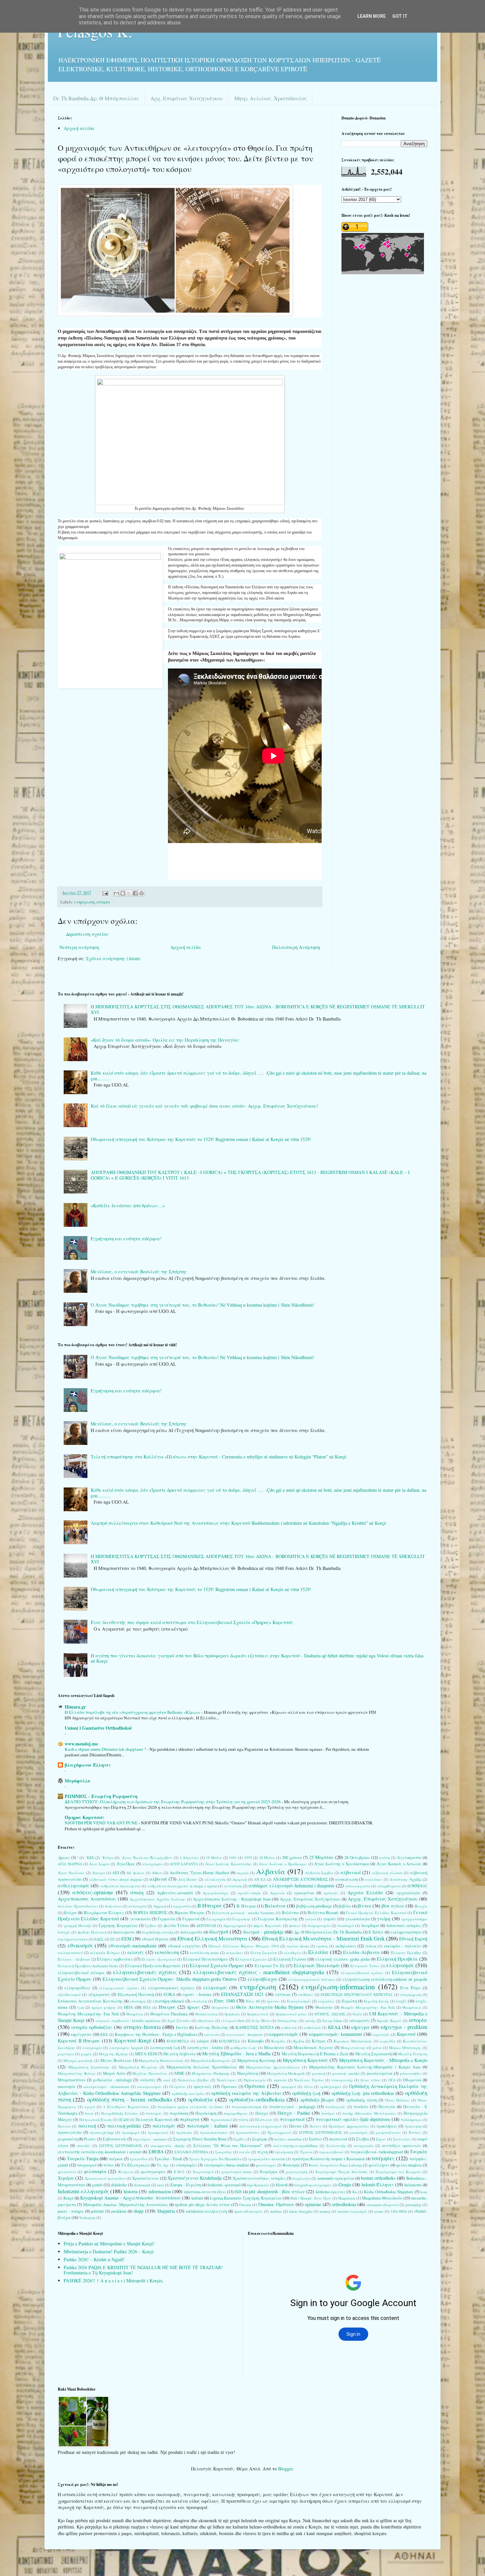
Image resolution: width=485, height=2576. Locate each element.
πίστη (243, 2119)
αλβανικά (351, 1872)
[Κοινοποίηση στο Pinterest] (142, 893)
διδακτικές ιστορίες (404, 1925)
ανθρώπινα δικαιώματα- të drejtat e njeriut (182, 1886)
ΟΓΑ (392, 2080)
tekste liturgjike (301, 2211)
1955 (248, 1858)
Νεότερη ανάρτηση (79, 947)
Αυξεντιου (113, 1906)
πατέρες (328, 2113)
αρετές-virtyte (249, 1893)
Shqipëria (166, 2211)
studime (276, 2211)
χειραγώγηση (296, 2172)
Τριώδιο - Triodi (168, 2159)
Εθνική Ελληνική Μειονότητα (212, 1938)
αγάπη (384, 1858)
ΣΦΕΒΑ (156, 2152)
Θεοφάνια (135, 2014)
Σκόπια (315, 2139)
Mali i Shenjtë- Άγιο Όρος (311, 2198)
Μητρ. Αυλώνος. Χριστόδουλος (271, 98)
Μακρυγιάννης (353, 2048)
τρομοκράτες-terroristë (267, 2159)
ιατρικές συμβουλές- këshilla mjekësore (128, 2021)
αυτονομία (137, 1906)
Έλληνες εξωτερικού (159, 1959)
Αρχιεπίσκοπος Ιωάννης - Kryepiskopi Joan (232, 1899)
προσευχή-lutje (102, 2132)
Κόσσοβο (256, 2041)
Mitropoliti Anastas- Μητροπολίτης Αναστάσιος (126, 2205)
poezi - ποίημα (71, 2211)
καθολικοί (312, 2027)
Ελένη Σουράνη (264, 1953)
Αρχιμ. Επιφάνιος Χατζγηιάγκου (310, 1899)
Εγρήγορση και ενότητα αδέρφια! (126, 1239)
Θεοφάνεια (412, 2007)
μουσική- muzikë (346, 2073)
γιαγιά (310, 1919)
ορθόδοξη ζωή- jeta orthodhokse (363, 2093)
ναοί (166, 2080)
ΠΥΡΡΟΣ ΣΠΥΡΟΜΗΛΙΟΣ (321, 2132)
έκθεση (371, 1946)
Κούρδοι (278, 2041)
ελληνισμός (400, 1965)
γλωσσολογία (358, 1919)
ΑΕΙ (116, 1873)
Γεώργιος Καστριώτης (278, 1919)
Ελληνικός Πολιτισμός (317, 1965)
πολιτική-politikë (124, 2126)
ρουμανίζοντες (388, 2132)
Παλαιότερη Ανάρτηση (296, 947)
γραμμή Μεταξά (78, 1925)
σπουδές (84, 2146)
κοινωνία (212, 2034)
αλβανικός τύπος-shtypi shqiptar (116, 1879)
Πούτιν (315, 2126)
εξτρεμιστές (99, 1994)
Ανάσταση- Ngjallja (405, 1879)
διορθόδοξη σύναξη (158, 1932)
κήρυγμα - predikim (404, 2027)
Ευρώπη (349, 2001)
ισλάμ (310, 2021)
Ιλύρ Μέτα (261, 2021)
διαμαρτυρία (319, 1925)
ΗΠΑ (129, 2007)
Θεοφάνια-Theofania (169, 2014)
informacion (160, 2191)
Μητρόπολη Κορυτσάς (306, 2060)
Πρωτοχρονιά (279, 2132)
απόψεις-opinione (93, 1892)
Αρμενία (277, 1893)
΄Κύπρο (108, 1858)
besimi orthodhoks (378, 2178)
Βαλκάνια (275, 1906)
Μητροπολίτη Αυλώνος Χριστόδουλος (202, 2067)
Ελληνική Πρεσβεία (397, 1959)
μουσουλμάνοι (380, 2073)
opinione (313, 2204)
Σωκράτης (224, 2152)
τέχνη (262, 2152)
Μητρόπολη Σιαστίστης (89, 2067)
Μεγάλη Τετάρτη (413, 2054)
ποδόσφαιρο (411, 2119)
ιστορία (103, 902)
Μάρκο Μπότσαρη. (405, 2048)
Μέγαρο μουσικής (78, 2060)
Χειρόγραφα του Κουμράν (398, 2172)
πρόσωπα (184, 2132)
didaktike (119, 2185)
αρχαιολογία (408, 1893)
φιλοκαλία (67, 2172)
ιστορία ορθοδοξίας (92, 2027)
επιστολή (199, 2001)
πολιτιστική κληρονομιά (260, 2126)
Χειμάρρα (269, 2172)
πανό (89, 2113)
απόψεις (417, 1885)
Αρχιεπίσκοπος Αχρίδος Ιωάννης (158, 1899)
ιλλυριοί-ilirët (233, 2021)
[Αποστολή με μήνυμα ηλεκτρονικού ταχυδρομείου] (116, 893)
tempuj (325, 2211)
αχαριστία (182, 1906)
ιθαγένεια (206, 2021)
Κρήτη (299, 2041)
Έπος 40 (253, 2001)
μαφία (86, 2054)
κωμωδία (388, 2041)
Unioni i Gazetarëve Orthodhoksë (98, 1728)
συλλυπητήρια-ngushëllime (295, 2146)
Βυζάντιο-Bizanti (323, 1913)
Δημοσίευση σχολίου (87, 934)
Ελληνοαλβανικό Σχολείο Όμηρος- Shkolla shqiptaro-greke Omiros (170, 1979)
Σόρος (381, 2139)
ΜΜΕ (179, 2073)
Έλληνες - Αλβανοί (74, 1959)
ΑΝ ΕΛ (260, 1879)
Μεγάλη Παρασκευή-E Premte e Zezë (315, 2054)
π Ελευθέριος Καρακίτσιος (126, 2107)
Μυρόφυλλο (77, 1781)
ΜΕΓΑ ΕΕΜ (146, 2054)
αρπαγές (331, 1893)
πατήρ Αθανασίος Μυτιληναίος (369, 2113)
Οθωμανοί (412, 2080)
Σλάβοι (363, 2139)
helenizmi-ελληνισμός (83, 2191)
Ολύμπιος (178, 2087)
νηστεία (280, 2080)
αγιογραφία (152, 1864)
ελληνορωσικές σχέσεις (119, 1988)
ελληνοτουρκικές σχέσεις (171, 1988)
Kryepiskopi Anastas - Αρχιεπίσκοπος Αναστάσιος (130, 2198)
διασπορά (346, 1925)
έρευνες (273, 2001)
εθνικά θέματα (155, 1939)
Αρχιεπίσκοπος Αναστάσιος (87, 1899)
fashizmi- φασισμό (224, 2185)
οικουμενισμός (149, 2087)
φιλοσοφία (95, 2171)
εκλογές (136, 1952)
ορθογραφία (331, 2087)
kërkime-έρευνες (331, 2192)
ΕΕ (113, 1939)
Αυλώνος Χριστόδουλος (78, 1906)
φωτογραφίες (153, 2172)
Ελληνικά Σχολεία (251, 1959)
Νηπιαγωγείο (255, 2080)
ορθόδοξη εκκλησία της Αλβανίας (246, 2093)
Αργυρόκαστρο (215, 1893)
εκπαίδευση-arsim (204, 1953)
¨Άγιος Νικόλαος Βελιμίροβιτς (147, 1858)
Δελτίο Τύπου (176, 1925)
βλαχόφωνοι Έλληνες (88, 1765)
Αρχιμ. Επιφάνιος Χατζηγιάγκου (383, 1899)
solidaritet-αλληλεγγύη (206, 2211)
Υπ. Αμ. (163, 2165)
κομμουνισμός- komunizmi (336, 2034)
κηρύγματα (81, 2034)
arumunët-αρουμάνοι (336, 2178)
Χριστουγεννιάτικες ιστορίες (259, 2178)
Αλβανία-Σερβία (319, 1873)
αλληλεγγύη (215, 1879)
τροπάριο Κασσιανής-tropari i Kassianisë (328, 2159)
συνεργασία (364, 2146)
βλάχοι (70, 1913)
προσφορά (131, 2132)
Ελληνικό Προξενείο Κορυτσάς (153, 1966)
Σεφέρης (260, 2139)
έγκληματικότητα (73, 1939)
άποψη (137, 1892)
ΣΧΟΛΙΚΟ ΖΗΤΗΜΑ (191, 2152)
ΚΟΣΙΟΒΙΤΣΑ (178, 2041)
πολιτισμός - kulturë (207, 2126)
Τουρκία (419, 2152)
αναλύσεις (374, 1879)
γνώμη (384, 1919)
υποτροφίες (186, 2165)
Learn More (372, 16)
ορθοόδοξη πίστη (361, 2100)
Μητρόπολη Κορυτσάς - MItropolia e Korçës (383, 2060)
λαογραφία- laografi (126, 2048)
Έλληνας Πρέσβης (406, 1953)
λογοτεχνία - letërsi (205, 2048)
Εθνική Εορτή (413, 1939)
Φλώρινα (126, 2172)
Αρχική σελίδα (79, 128)
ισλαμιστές (359, 2021)
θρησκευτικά (258, 2014)
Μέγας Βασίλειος (116, 2060)
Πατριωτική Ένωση (95, 2119)
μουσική (319, 2073)
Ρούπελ (415, 2132)
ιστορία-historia (142, 2027)
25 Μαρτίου (322, 1857)
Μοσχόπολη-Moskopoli (286, 2073)
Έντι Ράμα (410, 1988)
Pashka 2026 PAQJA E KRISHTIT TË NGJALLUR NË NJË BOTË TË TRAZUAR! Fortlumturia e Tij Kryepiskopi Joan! (143, 2270)
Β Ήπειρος (210, 1905)
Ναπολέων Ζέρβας (194, 2080)
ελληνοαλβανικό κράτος (362, 1973)
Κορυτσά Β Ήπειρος (79, 2041)
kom (424, 2192)
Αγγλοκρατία (409, 1858)
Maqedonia (347, 2198)
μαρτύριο (66, 2054)
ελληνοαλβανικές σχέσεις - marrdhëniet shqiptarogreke (259, 1972)
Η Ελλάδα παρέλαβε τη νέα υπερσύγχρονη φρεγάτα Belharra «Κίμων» (133, 1712)
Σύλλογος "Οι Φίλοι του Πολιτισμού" (228, 2146)
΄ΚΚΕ (90, 1858)
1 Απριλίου (190, 1858)
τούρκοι (116, 2159)
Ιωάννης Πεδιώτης (212, 2027)
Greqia (345, 2185)
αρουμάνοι (304, 1893)
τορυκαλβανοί (331, 2152)
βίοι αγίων (393, 1906)
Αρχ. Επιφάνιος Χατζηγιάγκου (187, 98)
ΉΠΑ (147, 2007)
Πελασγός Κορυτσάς (154, 2119)
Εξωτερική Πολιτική (136, 1994)
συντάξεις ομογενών (401, 2146)
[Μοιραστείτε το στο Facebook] (135, 893)
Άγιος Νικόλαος (71, 1873)
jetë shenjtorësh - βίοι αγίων (277, 2191)
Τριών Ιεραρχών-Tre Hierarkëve (215, 2159)
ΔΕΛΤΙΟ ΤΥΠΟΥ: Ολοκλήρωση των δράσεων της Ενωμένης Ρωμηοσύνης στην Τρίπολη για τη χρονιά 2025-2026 (173, 1802)
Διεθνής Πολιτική (92, 1932)
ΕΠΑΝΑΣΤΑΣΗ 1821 (242, 1994)
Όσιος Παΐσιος (397, 2100)
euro (161, 2185)
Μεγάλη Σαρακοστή (373, 2054)
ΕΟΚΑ (169, 1994)
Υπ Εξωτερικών (135, 2165)
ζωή (81, 2007)
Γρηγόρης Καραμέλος (118, 1925)
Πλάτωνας (264, 2119)
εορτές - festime (197, 1994)
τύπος (109, 2165)
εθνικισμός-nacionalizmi (132, 1946)
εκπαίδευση (167, 1952)
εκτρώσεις (235, 1953)
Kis (355, 2192)
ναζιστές (147, 2080)
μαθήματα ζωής (243, 2048)
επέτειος (283, 1994)
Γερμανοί (191, 1919)
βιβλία (345, 1906)
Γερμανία (167, 1919)
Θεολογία (324, 2007)
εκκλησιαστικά (70, 1953)
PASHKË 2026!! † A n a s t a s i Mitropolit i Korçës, (114, 2281)
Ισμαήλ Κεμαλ (389, 2021)
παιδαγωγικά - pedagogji (292, 2107)
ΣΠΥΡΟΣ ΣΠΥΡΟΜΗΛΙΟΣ (121, 2146)
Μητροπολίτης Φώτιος (77, 2073)
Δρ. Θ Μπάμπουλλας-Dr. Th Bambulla (328, 1932)
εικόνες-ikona (298, 1946)
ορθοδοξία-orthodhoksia (257, 2099)
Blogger (285, 2469)
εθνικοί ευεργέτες (184, 1946)
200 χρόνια (292, 1858)
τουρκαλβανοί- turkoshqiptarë (377, 2152)
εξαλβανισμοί (69, 1994)
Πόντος (295, 2126)
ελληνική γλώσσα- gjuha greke (343, 1959)
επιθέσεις (306, 1994)
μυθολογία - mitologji (113, 2080)
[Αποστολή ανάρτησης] (105, 893)
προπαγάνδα (70, 2132)
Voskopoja (87, 2217)
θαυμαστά (220, 2007)
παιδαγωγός (336, 2107)
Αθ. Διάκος (135, 1873)
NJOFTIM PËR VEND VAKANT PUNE (102, 1823)
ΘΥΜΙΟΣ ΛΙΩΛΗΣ (330, 2014)
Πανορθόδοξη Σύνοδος (120, 2113)
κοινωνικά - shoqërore (245, 2034)
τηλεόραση (284, 2152)
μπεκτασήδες (411, 2073)
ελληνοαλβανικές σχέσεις (145, 1972)
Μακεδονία (274, 2048)
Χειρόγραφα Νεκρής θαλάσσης (341, 2172)
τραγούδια (139, 2159)
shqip (139, 2211)
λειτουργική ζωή (165, 2048)
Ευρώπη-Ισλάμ (376, 2001)
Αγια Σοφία (99, 1864)
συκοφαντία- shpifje (168, 2146)
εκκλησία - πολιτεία (403, 1946)
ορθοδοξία (201, 2099)
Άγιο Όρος (126, 1864)
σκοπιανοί (338, 2139)
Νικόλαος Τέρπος (309, 2080)
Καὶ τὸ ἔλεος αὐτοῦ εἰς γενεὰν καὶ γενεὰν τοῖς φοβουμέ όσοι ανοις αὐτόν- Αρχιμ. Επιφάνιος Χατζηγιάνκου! (205, 1106)
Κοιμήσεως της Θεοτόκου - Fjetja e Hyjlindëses (156, 2034)
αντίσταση (233, 1886)
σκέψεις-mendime (288, 2139)
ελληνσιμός (215, 1988)
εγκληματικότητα (406, 1932)
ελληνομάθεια (77, 1988)
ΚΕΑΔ (334, 2027)
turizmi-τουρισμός (352, 2211)
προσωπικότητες (214, 2132)
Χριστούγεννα (145, 2178)
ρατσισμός (359, 2132)
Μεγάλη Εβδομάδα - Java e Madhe (237, 2054)
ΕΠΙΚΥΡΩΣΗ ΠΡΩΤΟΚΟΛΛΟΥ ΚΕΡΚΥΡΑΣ (357, 1994)
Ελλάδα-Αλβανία (361, 1952)
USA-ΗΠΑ (399, 2211)
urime (379, 2211)
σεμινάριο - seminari (150, 2139)
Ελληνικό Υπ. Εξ (270, 1966)
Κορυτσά (406, 2034)
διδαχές (64, 1932)
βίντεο (364, 1906)
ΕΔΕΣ (99, 1939)
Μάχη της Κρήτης (113, 2054)
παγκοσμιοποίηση (246, 2107)
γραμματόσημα (414, 1919)
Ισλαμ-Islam (332, 2021)
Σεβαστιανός (114, 2139)
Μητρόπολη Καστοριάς (210, 2060)
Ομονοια (229, 2087)
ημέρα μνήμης (104, 2007)
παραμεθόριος (236, 2113)
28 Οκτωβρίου (357, 1858)
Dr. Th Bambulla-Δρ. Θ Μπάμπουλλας (96, 98)
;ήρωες (64, 1858)
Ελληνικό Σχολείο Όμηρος (217, 1965)
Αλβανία (271, 1871)
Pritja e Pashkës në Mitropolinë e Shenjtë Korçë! (109, 2244)
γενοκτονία (140, 1919)
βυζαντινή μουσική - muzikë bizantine (243, 1913)
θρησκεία (232, 2014)
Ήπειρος (167, 2007)
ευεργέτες (326, 2001)
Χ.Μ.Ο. (179, 2172)
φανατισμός (266, 2165)
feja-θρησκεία (258, 2185)
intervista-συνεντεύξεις (205, 2192)
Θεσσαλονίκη (206, 2014)
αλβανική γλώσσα (387, 1873)
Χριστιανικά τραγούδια (105, 2178)
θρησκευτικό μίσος (291, 2014)
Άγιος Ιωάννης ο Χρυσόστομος (342, 1864)
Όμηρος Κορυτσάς (84, 1817)
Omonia (245, 2205)
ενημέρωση (84, 902)
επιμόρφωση (411, 1994)
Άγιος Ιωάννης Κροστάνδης (229, 1864)
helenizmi (413, 2185)
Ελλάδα (318, 1952)
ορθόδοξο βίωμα (317, 2100)
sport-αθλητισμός (248, 2211)
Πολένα (64, 2126)
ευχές (401, 2001)
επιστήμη (138, 2001)
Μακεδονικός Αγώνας (313, 2048)
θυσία (357, 2014)
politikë (97, 2211)
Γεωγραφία (216, 1919)
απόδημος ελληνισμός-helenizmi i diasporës (291, 1886)
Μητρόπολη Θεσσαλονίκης (161, 2060)
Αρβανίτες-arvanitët (175, 1893)
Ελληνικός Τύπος (365, 1966)
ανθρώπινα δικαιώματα (120, 1886)
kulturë (197, 2198)
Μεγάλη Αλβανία (179, 2054)
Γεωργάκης (242, 1919)
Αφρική (160, 1906)
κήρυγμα (360, 2027)
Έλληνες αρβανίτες (115, 1959)
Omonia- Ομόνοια (276, 2204)
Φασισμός (291, 2165)
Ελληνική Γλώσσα (290, 1959)
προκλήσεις (387, 2126)
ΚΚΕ (104, 2034)
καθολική (289, 2027)
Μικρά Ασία (114, 2073)
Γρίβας (151, 1925)
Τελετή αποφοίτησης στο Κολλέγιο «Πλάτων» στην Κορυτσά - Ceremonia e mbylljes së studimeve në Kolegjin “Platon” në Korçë (218, 1457)
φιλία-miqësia (409, 2165)
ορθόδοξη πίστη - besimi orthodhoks (130, 2099)
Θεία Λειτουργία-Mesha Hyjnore (270, 2007)
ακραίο (243, 1873)
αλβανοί (158, 1879)
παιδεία (361, 2107)
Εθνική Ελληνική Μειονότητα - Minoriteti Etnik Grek (323, 1938)
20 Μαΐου (267, 1858)
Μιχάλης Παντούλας (150, 2073)
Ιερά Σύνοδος (179, 2021)
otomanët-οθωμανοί (383, 2205)
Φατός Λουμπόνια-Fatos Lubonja (335, 2165)
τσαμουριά (87, 2165)
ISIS (238, 2192)
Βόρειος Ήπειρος (190, 1913)
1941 (233, 1858)
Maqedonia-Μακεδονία (382, 2198)
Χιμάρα (66, 2178)
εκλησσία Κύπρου (105, 1953)
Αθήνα (157, 1873)
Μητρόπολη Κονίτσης (256, 2060)
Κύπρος (319, 2041)
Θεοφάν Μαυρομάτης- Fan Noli (368, 2007)
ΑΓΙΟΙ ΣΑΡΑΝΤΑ (184, 1864)
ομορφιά (289, 2087)
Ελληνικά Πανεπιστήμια (206, 1959)
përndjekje (414, 2205)
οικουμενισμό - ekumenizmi (107, 2087)
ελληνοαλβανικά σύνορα (81, 1973)
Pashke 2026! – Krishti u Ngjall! (94, 2259)
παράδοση (179, 2113)
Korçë (68, 2198)
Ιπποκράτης (288, 2021)
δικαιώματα (124, 1932)
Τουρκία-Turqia (83, 2158)
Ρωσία (90, 2139)
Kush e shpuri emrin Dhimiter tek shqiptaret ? (106, 1749)
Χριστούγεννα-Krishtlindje (195, 2178)
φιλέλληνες (379, 2165)
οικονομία (67, 2087)
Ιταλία (182, 2027)
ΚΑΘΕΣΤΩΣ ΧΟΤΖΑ (255, 2027)
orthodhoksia (344, 2204)
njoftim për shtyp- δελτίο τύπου (203, 2205)
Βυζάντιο (290, 1913)
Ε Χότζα (376, 1932)
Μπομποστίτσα (72, 2080)
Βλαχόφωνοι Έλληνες (104, 1913)
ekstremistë (142, 2185)
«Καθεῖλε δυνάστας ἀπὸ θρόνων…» (128, 1206)
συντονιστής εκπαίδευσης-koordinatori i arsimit (100, 2152)
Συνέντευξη (336, 2146)
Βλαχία (421, 1906)
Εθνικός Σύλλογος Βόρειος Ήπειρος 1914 (244, 1946)
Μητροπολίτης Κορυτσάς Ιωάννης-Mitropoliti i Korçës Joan (365, 2067)
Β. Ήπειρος (246, 1906)
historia (131, 2191)
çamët (97, 2185)
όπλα (308, 2087)
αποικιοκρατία (358, 1886)
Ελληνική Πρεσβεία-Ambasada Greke (88, 1966)
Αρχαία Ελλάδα (365, 1892)
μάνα (377, 2048)
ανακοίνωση (346, 1879)
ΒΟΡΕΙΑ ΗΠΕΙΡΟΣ (150, 1913)
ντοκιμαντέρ (342, 2080)
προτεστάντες (248, 2132)
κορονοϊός (381, 2034)
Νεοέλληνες (227, 2080)
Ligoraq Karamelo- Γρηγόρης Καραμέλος (246, 2198)
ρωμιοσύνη (68, 2139)
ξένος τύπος (371, 2080)
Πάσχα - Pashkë (294, 2113)
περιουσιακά (221, 2119)
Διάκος (295, 1925)
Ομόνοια (255, 2086)
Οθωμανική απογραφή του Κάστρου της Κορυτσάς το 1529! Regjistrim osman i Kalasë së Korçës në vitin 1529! (201, 1139)
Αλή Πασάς (188, 1879)
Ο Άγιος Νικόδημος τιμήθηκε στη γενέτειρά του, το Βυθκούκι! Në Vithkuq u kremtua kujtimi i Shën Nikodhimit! (203, 1305)
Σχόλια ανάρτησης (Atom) (113, 958)
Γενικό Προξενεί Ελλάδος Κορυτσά (376, 1913)
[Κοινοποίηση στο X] (129, 893)
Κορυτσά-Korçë (133, 2040)
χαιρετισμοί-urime (236, 2172)
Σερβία (239, 2139)
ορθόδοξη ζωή (306, 2093)
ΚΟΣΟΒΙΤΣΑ (229, 2041)
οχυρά (90, 2107)
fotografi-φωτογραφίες (313, 2185)
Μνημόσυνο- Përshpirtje (211, 2073)
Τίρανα (306, 2152)
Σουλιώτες (402, 2139)
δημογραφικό (235, 1925)
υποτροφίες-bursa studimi (226, 2165)
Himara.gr (75, 1707)
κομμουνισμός (284, 2034)
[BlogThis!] (123, 893)
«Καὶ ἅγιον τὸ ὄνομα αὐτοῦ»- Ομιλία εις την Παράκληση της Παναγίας (165, 1040)
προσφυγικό (158, 2132)
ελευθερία (292, 1953)
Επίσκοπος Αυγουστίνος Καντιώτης (90, 2001)
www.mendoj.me (81, 1744)
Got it (400, 16)
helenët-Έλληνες (378, 2185)
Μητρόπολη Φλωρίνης (138, 2067)
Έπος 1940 (225, 2001)
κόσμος (203, 2041)
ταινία (244, 2152)
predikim (119, 2211)
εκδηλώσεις (346, 1946)
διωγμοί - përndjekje (263, 1932)
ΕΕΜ (126, 1939)
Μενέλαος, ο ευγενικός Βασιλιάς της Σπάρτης (139, 1272)
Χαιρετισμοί (203, 2172)
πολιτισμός (164, 2126)
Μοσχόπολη (247, 2073)
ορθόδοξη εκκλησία (188, 2093)
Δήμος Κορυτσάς (268, 1925)
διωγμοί (219, 1931)
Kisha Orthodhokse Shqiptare (389, 2192)
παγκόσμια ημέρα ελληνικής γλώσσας (190, 2107)
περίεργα (190, 2119)
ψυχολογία (301, 2178)
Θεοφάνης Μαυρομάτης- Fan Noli (88, 2014)
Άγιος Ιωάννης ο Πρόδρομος (283, 1864)
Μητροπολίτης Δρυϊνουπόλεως (273, 2067)
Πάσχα (262, 2113)
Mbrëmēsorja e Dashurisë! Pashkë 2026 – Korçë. (109, 2251)
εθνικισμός (80, 1945)
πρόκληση (413, 2126)
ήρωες (194, 2007)
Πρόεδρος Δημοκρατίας (349, 2126)
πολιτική (87, 2126)
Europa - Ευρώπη (186, 2185)
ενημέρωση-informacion (338, 1986)
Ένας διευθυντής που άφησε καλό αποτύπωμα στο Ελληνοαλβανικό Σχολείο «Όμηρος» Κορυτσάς (192, 1622)
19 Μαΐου (214, 1858)
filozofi (282, 2185)
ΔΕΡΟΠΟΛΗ (206, 1925)
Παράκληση (206, 2113)
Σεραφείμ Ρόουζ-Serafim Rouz (200, 2139)
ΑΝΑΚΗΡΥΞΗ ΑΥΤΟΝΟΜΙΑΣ (300, 1879)
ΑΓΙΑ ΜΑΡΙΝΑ (70, 1864)
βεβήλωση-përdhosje (314, 1906)
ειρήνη (322, 1946)
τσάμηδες (383, 2158)
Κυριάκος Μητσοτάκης (353, 2041)
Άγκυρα (99, 1873)
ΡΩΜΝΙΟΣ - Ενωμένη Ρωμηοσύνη (101, 1796)
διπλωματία (192, 1932)
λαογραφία (92, 2048)
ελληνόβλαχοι (262, 1979)
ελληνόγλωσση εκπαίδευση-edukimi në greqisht (385, 1979)
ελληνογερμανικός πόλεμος (312, 1979)
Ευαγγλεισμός (299, 2001)
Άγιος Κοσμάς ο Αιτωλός (399, 1864)
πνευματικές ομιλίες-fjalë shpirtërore (353, 2119)
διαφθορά (370, 1925)
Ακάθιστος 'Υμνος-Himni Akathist (200, 1873)
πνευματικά (292, 2119)
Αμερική (240, 1879)
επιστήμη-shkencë (168, 2001)
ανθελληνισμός (74, 1886)
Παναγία (387, 2107)
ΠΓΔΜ (124, 2119)
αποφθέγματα (389, 1886)
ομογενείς (203, 2087)
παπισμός (154, 2113)
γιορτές (330, 1919)
